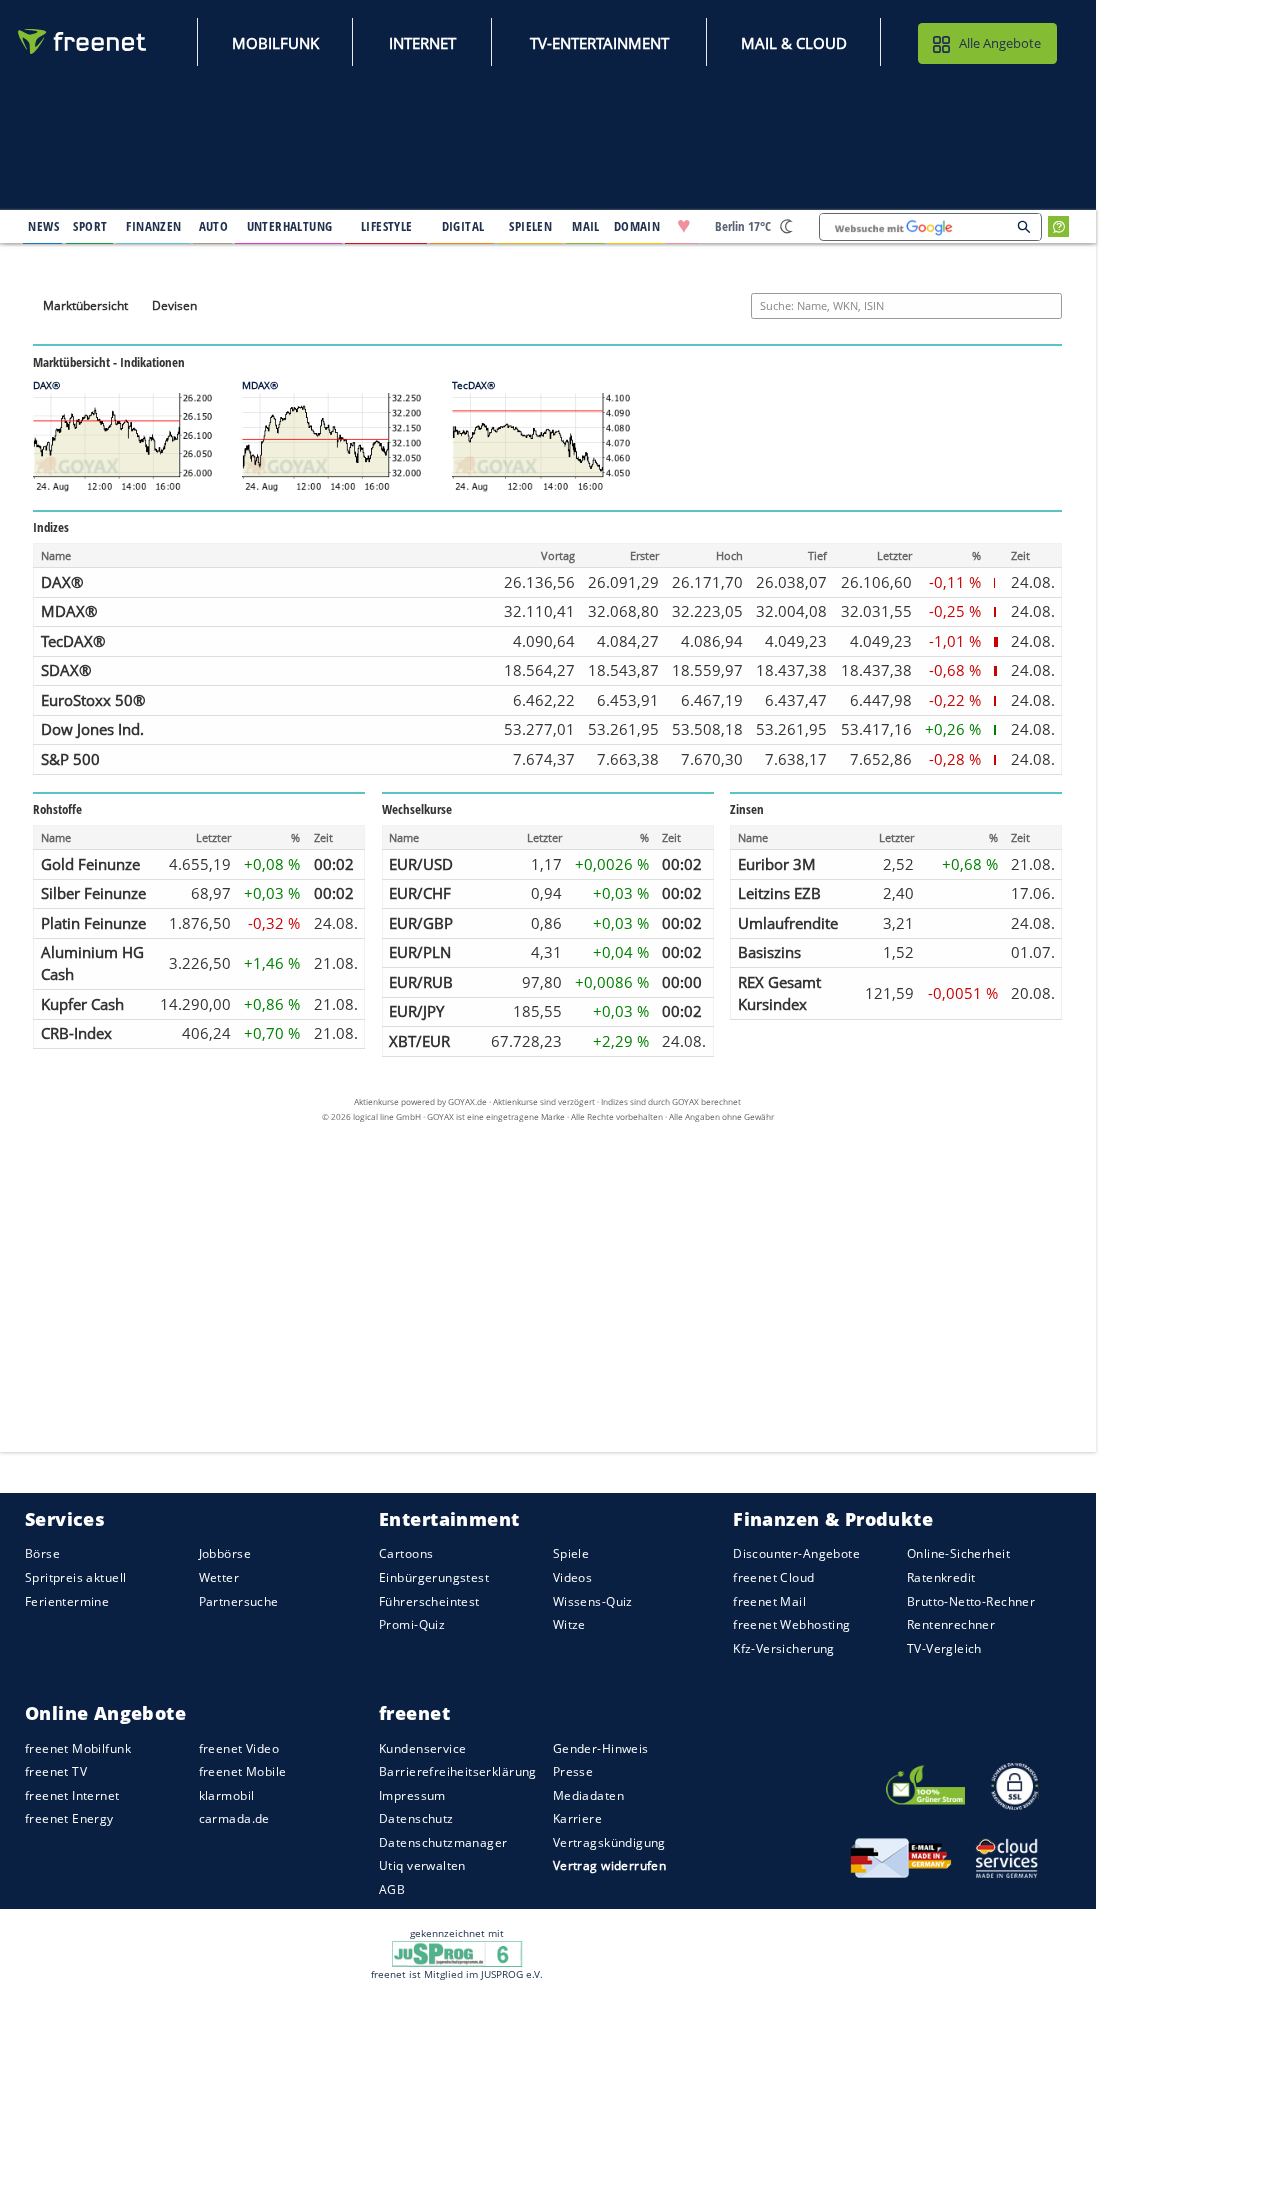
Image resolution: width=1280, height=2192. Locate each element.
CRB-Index (76, 1033)
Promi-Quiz (412, 1624)
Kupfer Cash (82, 1003)
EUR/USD (421, 863)
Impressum (412, 1795)
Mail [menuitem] (586, 226)
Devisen (174, 304)
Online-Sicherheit (958, 1554)
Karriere (577, 1818)
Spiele (571, 1554)
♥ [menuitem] (684, 226)
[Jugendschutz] (457, 1952)
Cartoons (406, 1554)
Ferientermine (67, 1601)
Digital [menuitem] (463, 226)
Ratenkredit (941, 1577)
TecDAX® (73, 640)
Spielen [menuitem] (530, 226)
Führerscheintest (429, 1601)
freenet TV (56, 1771)
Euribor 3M (777, 863)
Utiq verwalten (422, 1866)
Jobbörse (225, 1554)
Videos (573, 1577)
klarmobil (227, 1795)
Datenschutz (416, 1818)
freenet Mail (769, 1601)
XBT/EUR (419, 1041)
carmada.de (234, 1818)
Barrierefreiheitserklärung (458, 1771)
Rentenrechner (951, 1624)
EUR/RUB (421, 982)
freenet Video (239, 1748)
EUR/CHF (420, 893)
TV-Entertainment (599, 43)
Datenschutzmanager (443, 1842)
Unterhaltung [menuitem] (290, 226)
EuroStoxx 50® (93, 700)
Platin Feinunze (93, 922)
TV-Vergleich (944, 1648)
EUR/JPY (416, 1011)
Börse (42, 1554)
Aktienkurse (376, 1101)
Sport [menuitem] (90, 226)
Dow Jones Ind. (92, 729)
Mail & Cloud (794, 43)
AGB (392, 1889)
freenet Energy (69, 1818)
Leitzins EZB (779, 893)
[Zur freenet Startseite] (83, 41)
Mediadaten (588, 1795)
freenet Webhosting (791, 1624)
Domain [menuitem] (637, 226)
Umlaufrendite (788, 922)
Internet (422, 43)
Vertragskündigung (609, 1842)
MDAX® (69, 611)
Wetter (219, 1577)
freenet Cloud (773, 1577)
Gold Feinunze (90, 863)
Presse (573, 1771)
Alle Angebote (1000, 43)
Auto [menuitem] (214, 226)
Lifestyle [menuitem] (387, 226)
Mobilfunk (275, 43)
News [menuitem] (43, 226)
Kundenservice (422, 1748)
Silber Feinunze (93, 893)
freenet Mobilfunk (78, 1748)
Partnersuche (239, 1601)
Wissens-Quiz (593, 1601)
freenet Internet (72, 1795)
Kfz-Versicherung (784, 1648)
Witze (569, 1624)
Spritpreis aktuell (75, 1577)
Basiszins (769, 952)
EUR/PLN (420, 952)
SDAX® (66, 670)
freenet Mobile (243, 1771)
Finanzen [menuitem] (153, 226)
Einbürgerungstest (434, 1577)
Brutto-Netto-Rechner (971, 1601)
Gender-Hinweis (601, 1748)
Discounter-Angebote (796, 1554)
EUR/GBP (421, 922)
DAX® (62, 581)
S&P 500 (70, 759)
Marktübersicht (85, 304)
